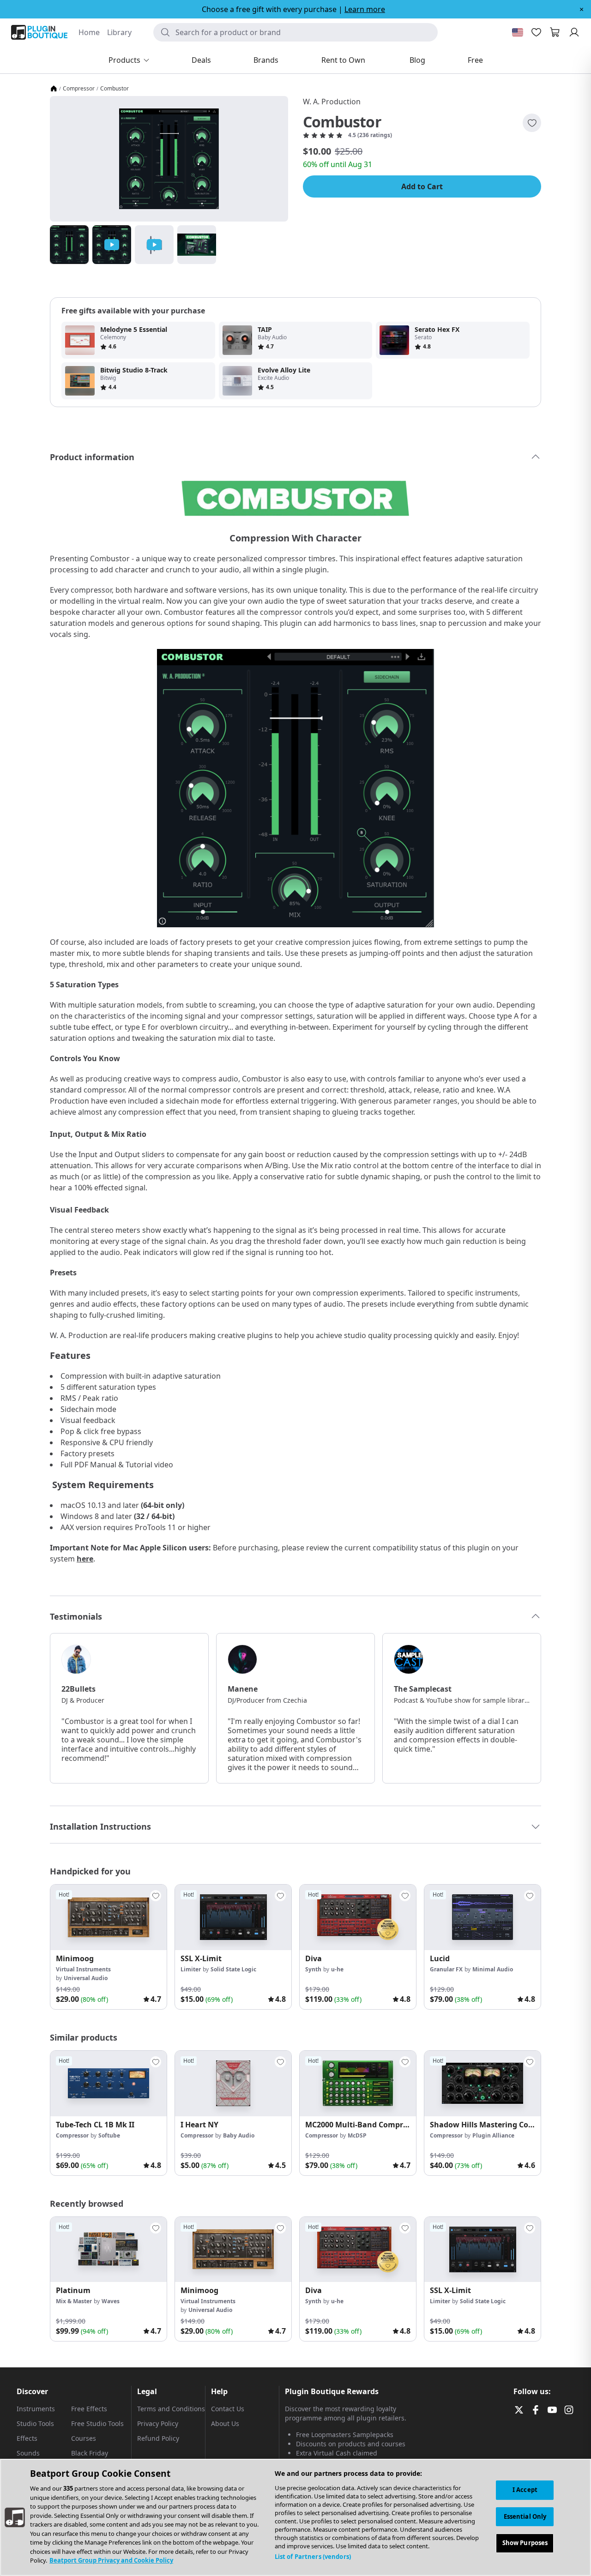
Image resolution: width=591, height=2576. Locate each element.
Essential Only (525, 2516)
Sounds (28, 2453)
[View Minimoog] (109, 1917)
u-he (337, 1969)
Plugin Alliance (493, 2135)
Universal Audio (86, 1978)
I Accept (525, 2490)
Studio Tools (35, 2423)
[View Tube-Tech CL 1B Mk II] (109, 2084)
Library (119, 32)
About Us (225, 2423)
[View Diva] (358, 1917)
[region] (295, 2517)
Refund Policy (158, 2438)
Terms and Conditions (171, 2409)
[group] (109, 1947)
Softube (109, 2135)
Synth (313, 1969)
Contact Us (228, 2409)
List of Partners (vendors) (313, 2557)
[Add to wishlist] (532, 123)
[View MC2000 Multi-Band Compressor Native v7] (358, 2084)
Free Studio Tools (97, 2423)
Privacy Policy (158, 2423)
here (85, 1559)
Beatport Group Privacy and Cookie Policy (111, 2560)
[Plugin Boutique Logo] (39, 32)
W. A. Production (332, 102)
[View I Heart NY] (233, 2084)
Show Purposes (525, 2543)
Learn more (365, 9)
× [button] (582, 9)
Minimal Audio (493, 1969)
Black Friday (90, 2453)
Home (89, 32)
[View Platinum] (109, 2250)
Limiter (191, 1969)
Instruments (36, 2409)
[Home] (54, 89)
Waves (111, 2301)
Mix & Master (74, 2301)
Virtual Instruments (83, 1969)
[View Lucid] (482, 1917)
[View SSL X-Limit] (233, 1917)
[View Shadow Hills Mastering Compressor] (482, 2084)
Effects (27, 2438)
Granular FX (446, 1969)
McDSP (357, 2135)
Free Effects (89, 2409)
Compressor (79, 89)
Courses (84, 2438)
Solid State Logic (233, 1969)
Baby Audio (239, 2135)
